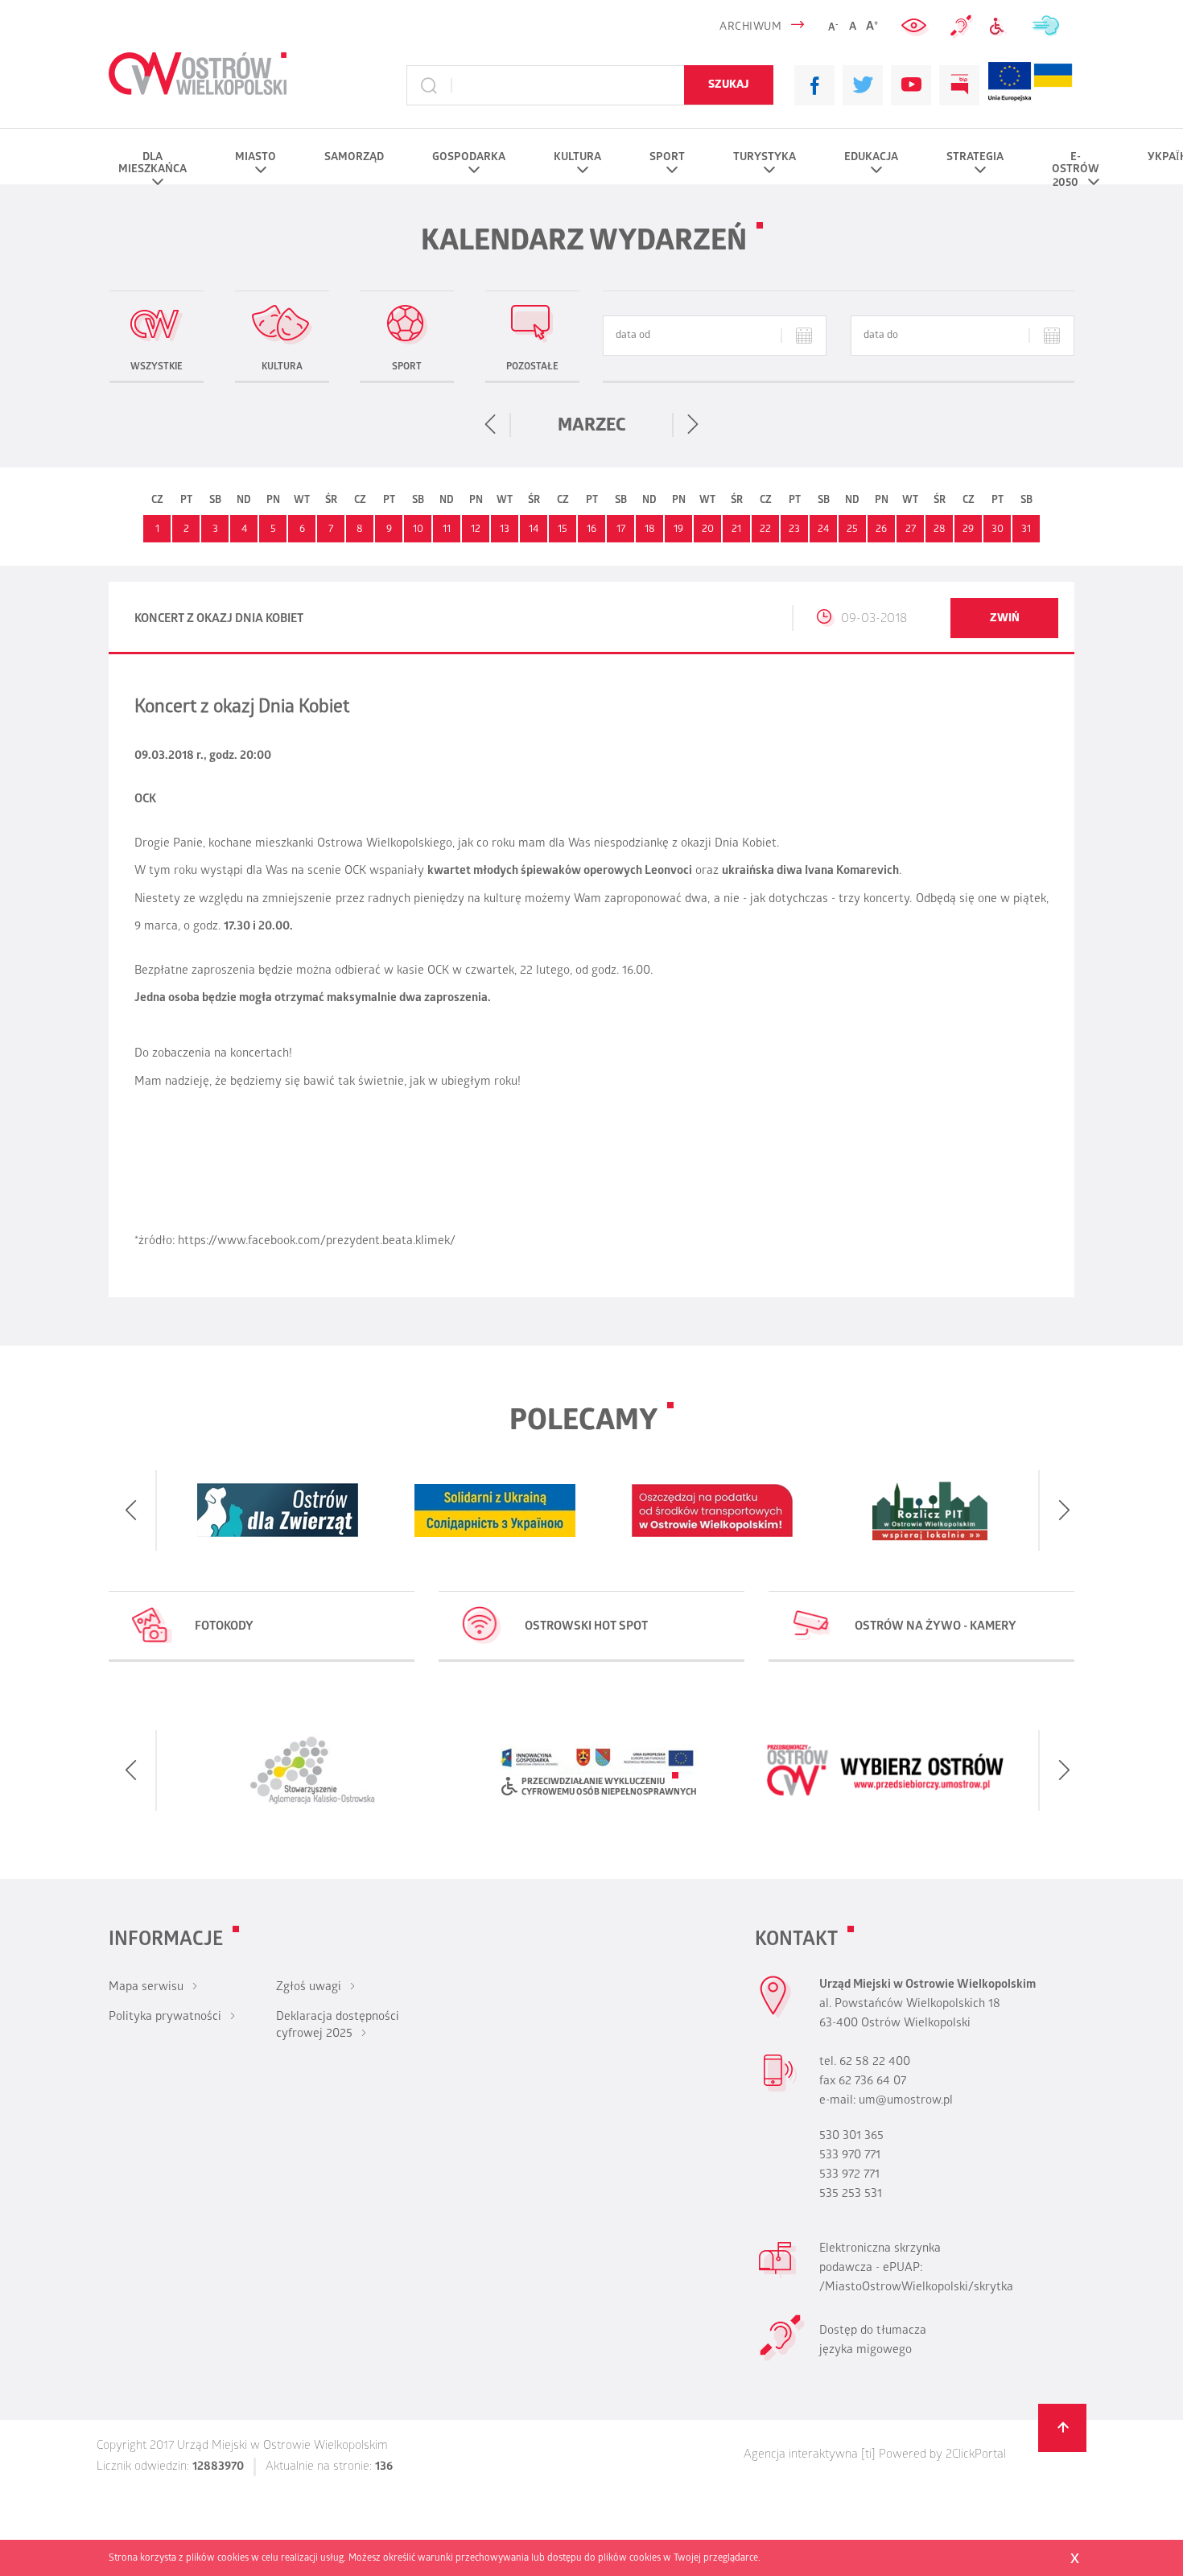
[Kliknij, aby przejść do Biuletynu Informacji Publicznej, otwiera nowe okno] (959, 85)
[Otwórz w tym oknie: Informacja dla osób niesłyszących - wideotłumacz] (782, 2359)
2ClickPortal (976, 2455)
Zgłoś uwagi (309, 1988)
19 (678, 530)
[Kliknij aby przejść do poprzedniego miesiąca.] (491, 425)
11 (447, 530)
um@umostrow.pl (906, 2101)
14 (534, 530)
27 (911, 530)
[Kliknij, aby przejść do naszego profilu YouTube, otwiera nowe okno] (911, 85)
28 (940, 530)
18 (650, 530)
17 (621, 530)
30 (998, 530)
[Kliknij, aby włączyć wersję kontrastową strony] (916, 27)
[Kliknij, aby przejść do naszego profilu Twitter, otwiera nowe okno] (863, 85)
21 (736, 530)
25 (852, 530)
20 (708, 530)
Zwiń (1005, 619)
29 (968, 530)
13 (505, 530)
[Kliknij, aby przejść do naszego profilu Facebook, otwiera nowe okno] (814, 85)
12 (476, 530)
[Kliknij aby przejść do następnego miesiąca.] (692, 425)
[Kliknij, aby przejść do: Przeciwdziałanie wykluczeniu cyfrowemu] (1002, 27)
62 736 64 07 (872, 2082)
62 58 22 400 (875, 2063)
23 (794, 530)
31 (1026, 530)
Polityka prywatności (165, 2018)
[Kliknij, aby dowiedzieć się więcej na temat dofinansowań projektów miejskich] (1010, 85)
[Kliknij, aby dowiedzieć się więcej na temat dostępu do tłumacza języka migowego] (962, 27)
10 (418, 530)
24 (823, 530)
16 (591, 530)
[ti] (868, 2455)
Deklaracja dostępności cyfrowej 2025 (338, 2026)
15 (563, 530)
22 (765, 530)
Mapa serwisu (146, 1988)
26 (881, 530)
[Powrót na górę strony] (1062, 2428)
